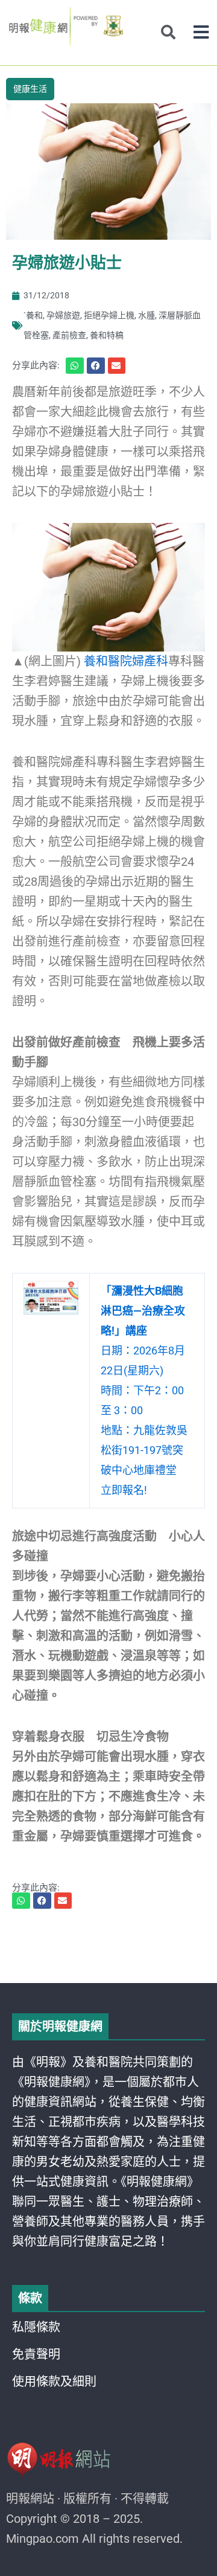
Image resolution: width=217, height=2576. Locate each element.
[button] (201, 32)
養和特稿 (107, 335)
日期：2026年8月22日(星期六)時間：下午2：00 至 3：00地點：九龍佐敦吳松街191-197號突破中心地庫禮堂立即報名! (144, 1390)
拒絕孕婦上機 (109, 315)
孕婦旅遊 (63, 315)
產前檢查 (69, 335)
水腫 (146, 315)
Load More (108, 1949)
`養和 (33, 315)
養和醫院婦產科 (126, 661)
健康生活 (30, 89)
